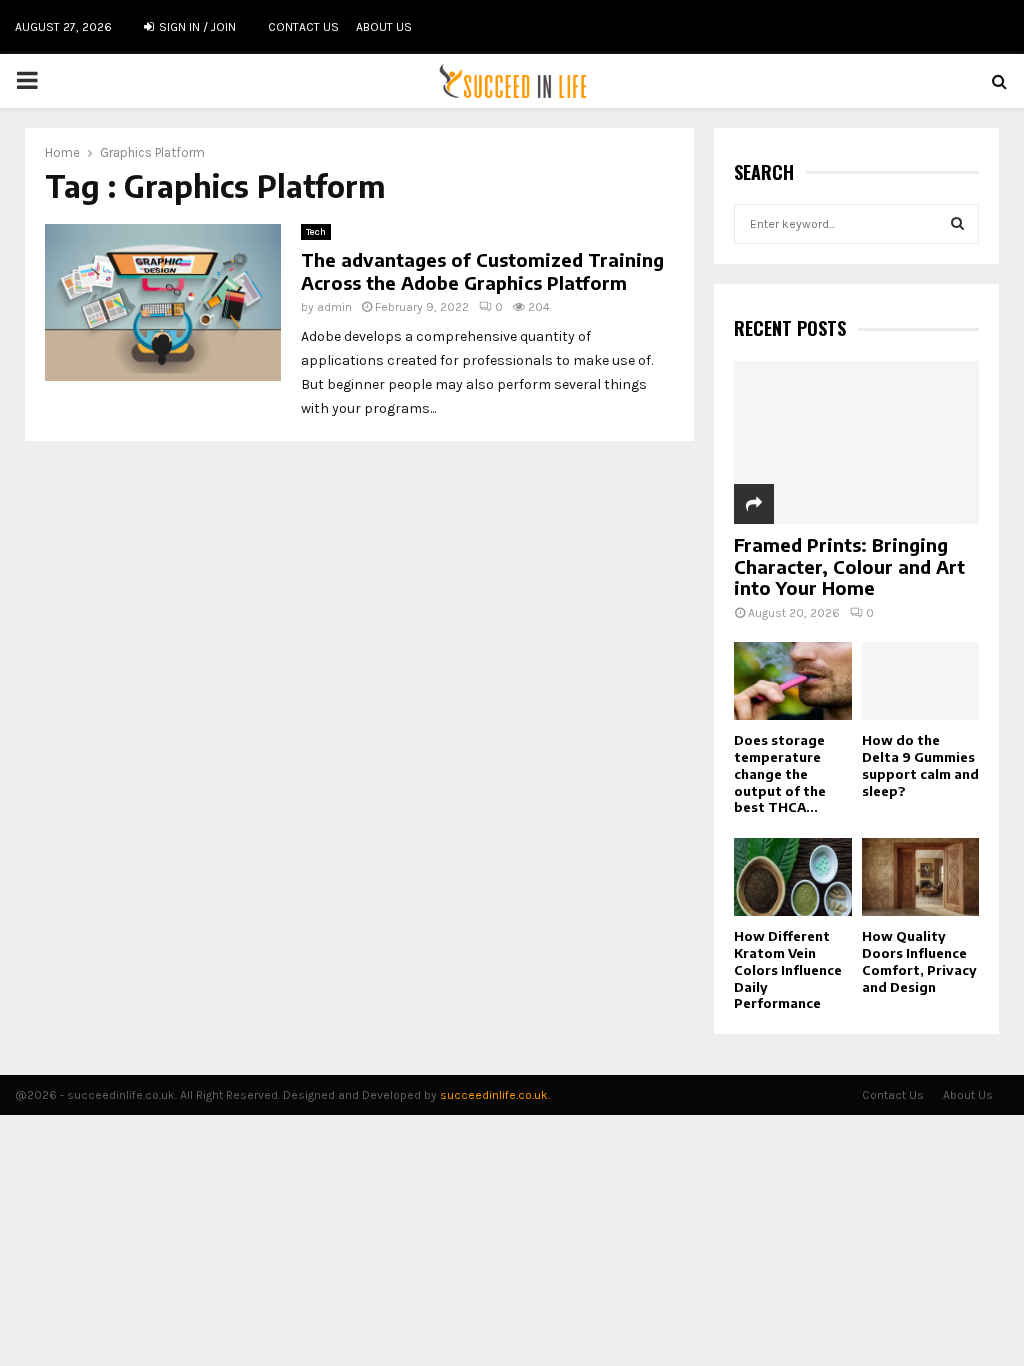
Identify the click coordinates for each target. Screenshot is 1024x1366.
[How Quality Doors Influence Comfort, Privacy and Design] (921, 877)
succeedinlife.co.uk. (495, 1095)
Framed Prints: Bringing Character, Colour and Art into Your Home (849, 566)
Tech (316, 232)
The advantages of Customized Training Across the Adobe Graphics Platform (482, 271)
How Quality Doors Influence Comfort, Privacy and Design (919, 961)
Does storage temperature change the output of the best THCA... (780, 773)
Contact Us (303, 27)
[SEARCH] (957, 224)
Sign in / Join (196, 27)
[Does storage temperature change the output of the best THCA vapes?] (793, 681)
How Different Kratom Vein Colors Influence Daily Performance (788, 969)
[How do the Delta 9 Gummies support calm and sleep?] (921, 681)
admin (334, 307)
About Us (384, 27)
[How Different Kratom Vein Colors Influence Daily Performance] (793, 877)
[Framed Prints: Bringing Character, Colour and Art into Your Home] (856, 442)
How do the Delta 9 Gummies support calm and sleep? (920, 765)
